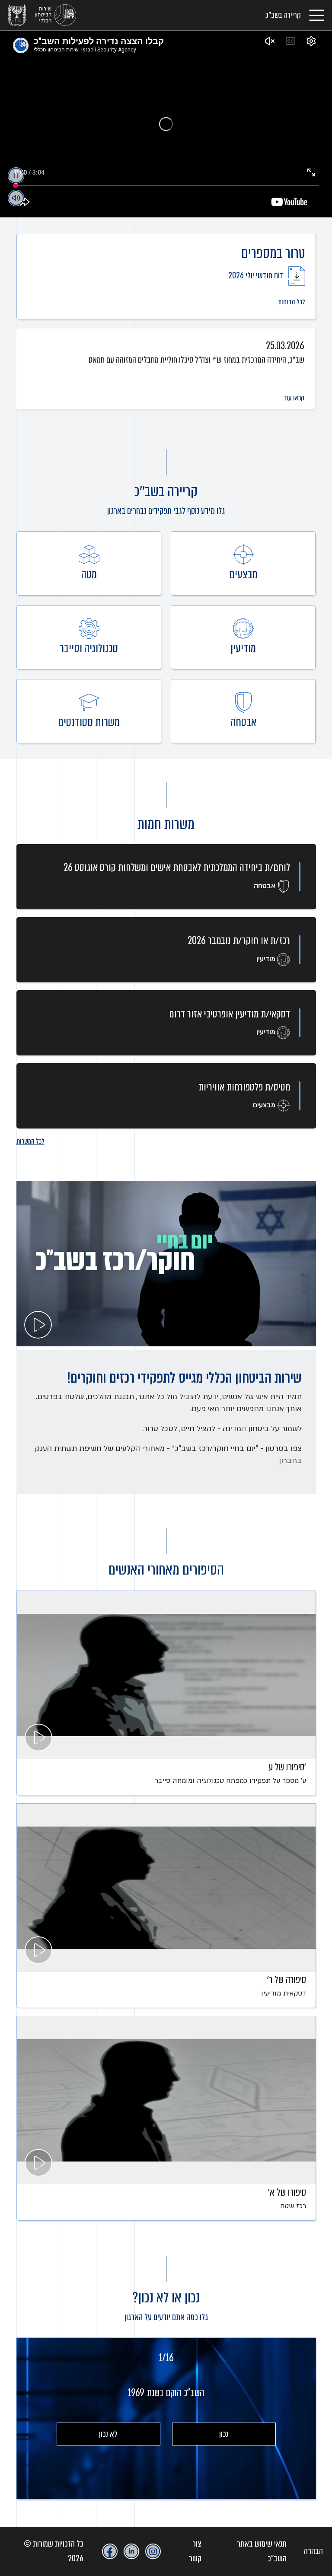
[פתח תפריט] (317, 15)
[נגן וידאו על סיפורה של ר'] (166, 1888)
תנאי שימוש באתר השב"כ (262, 2551)
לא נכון (108, 2434)
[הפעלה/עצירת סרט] (16, 175)
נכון (224, 2434)
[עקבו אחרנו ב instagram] (153, 2551)
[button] (24, 420)
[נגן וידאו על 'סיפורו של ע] (166, 1675)
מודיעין (243, 655)
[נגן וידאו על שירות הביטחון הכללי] (166, 1264)
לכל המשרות (30, 1141)
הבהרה (313, 2551)
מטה (89, 580)
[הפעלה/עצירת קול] (16, 198)
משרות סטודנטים (89, 729)
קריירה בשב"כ (283, 15)
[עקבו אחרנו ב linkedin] (131, 2551)
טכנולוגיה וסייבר (89, 655)
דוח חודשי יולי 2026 (257, 276)
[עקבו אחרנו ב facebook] (110, 2551)
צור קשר (195, 2551)
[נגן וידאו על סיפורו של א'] (166, 2100)
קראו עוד (294, 398)
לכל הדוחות (292, 302)
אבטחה (243, 729)
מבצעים (243, 581)
